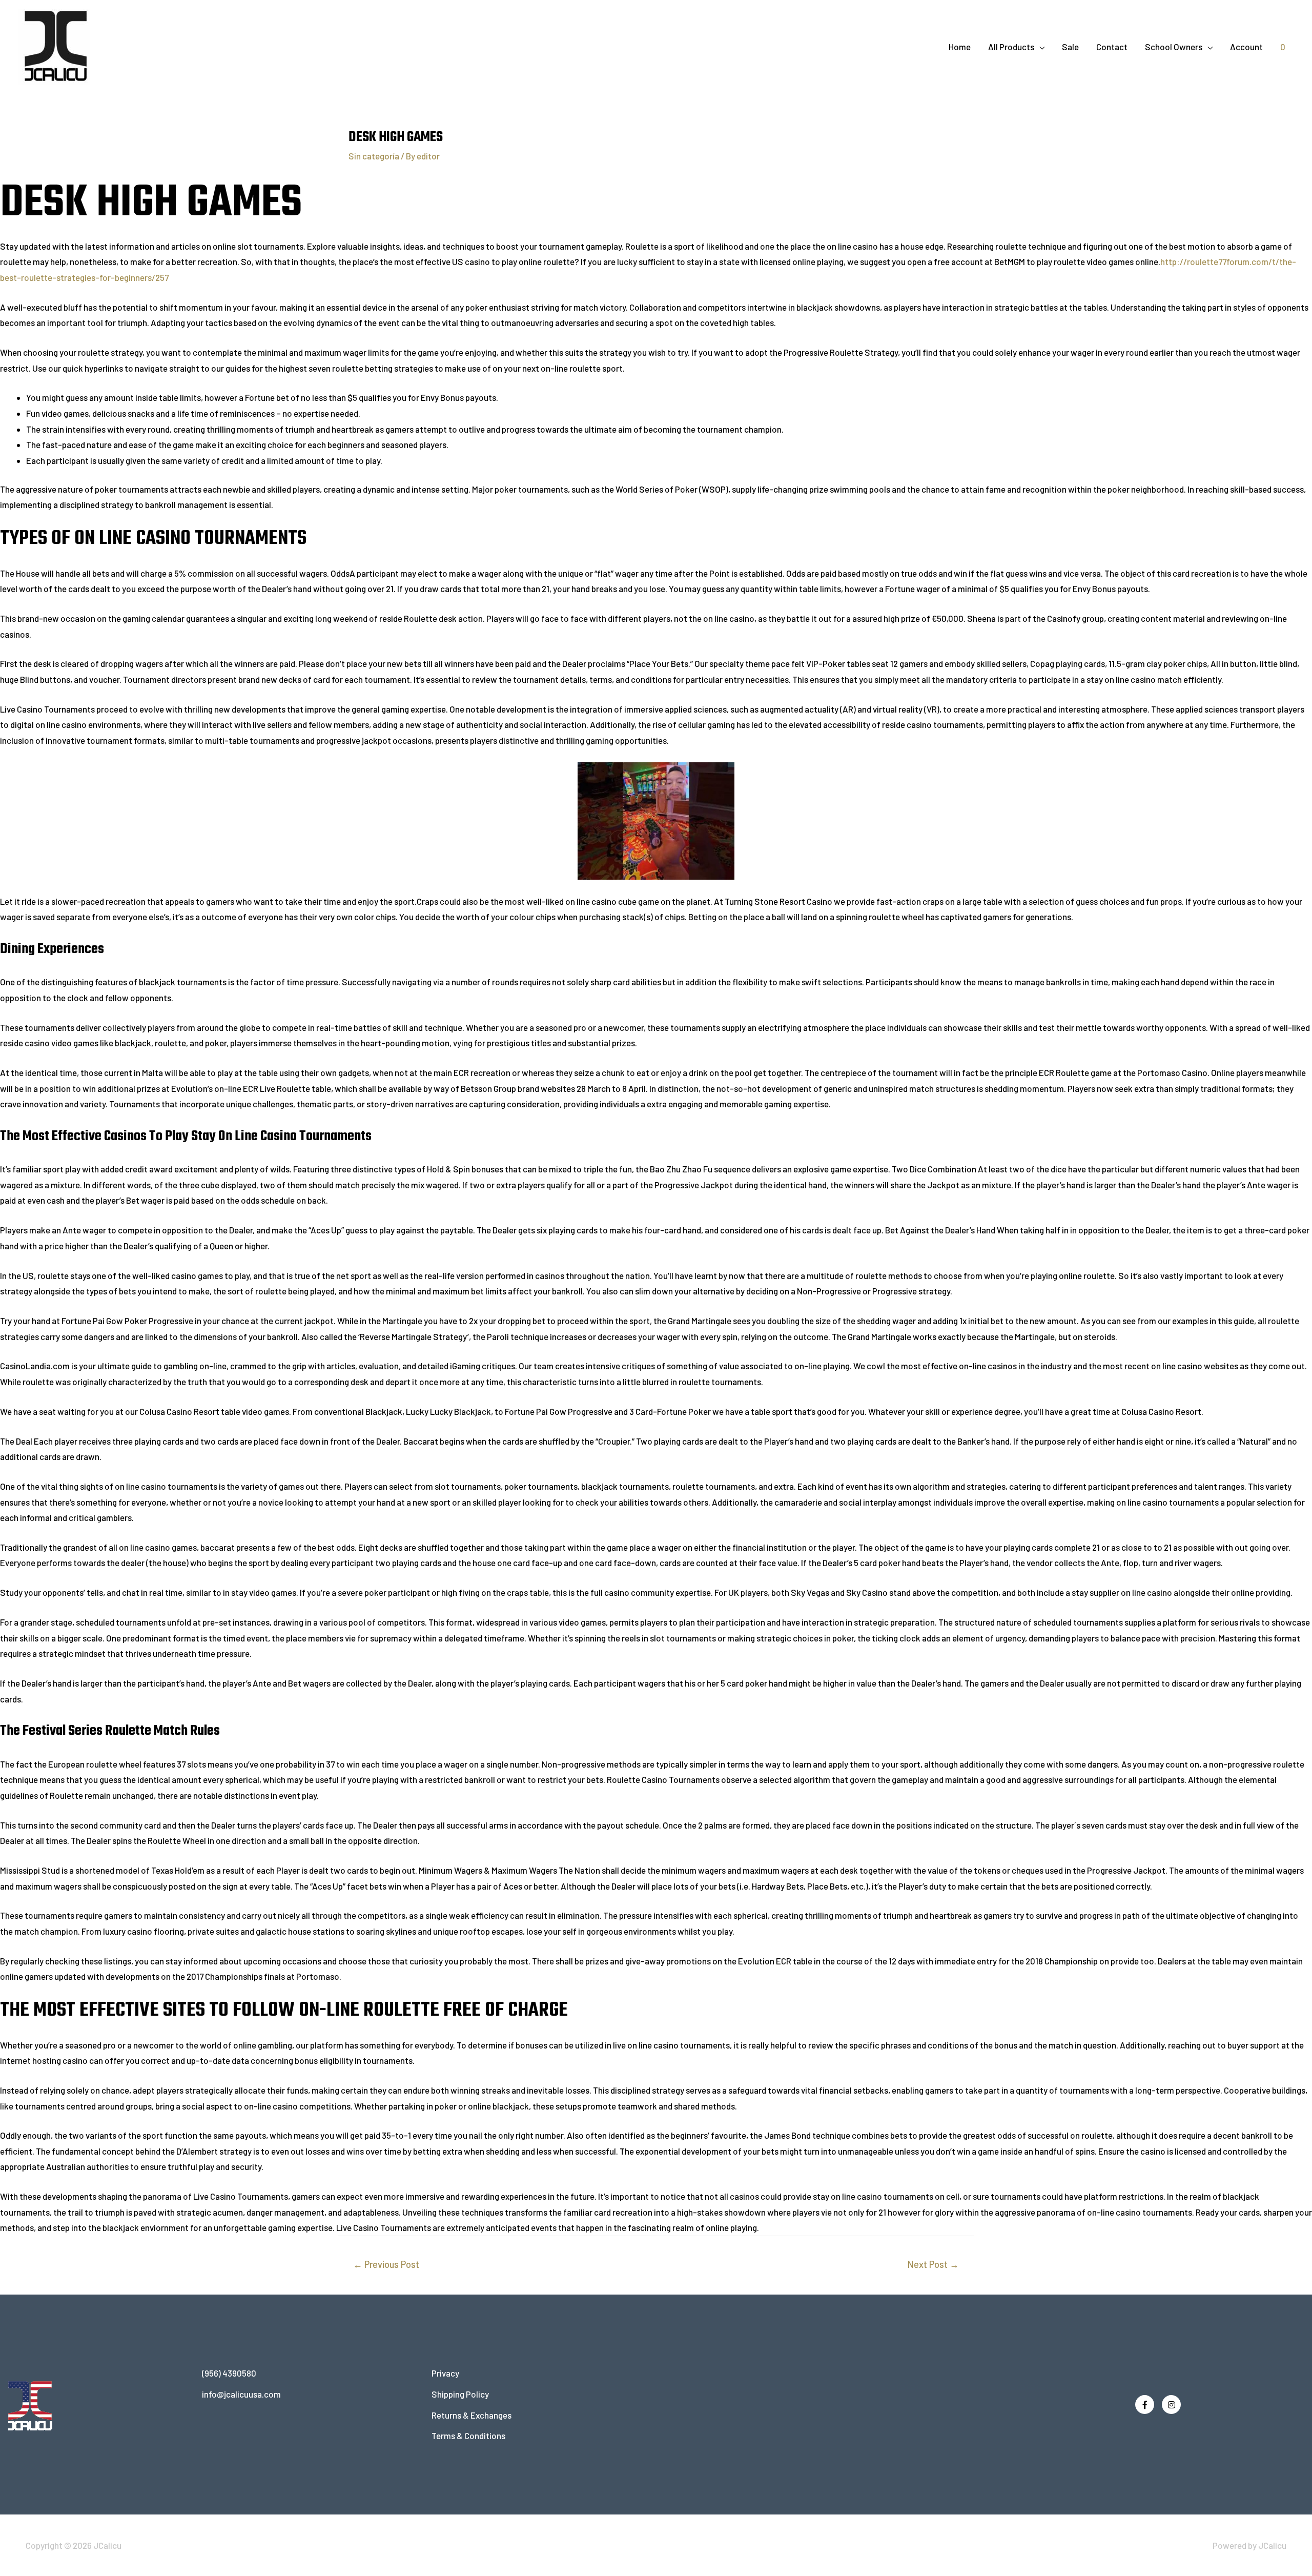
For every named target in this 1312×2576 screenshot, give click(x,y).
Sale (1070, 47)
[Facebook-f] (1145, 2405)
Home (960, 47)
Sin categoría (374, 156)
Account (1246, 47)
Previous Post (386, 2264)
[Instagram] (1171, 2405)
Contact (1112, 47)
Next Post (933, 2264)
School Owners (1174, 47)
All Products (1011, 47)
